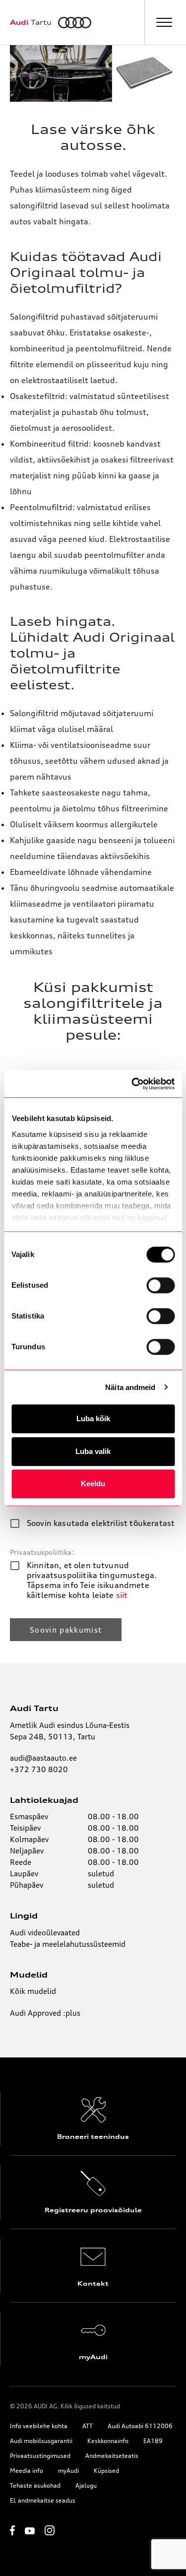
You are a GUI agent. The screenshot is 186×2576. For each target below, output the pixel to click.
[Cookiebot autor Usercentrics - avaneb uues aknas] (132, 1084)
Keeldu (93, 1484)
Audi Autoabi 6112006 (140, 2426)
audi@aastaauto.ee (43, 1758)
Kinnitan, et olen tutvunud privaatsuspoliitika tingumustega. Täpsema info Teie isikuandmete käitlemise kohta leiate (92, 1580)
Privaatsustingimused (40, 2456)
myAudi (68, 2471)
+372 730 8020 (39, 1769)
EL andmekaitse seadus (43, 2500)
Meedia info (27, 2471)
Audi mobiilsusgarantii (41, 2441)
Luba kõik (93, 1419)
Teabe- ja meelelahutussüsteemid (68, 1944)
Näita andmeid (130, 1387)
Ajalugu (86, 2485)
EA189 (153, 2441)
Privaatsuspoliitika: (42, 1552)
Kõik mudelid (33, 1991)
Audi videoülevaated (45, 1933)
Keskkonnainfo (108, 2441)
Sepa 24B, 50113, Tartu (53, 1737)
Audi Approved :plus (45, 2013)
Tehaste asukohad (35, 2485)
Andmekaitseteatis (112, 2456)
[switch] (160, 1285)
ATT (88, 2426)
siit (122, 1595)
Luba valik (93, 1451)
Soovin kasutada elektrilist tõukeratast (101, 1523)
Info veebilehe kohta (39, 2426)
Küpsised (106, 2471)
